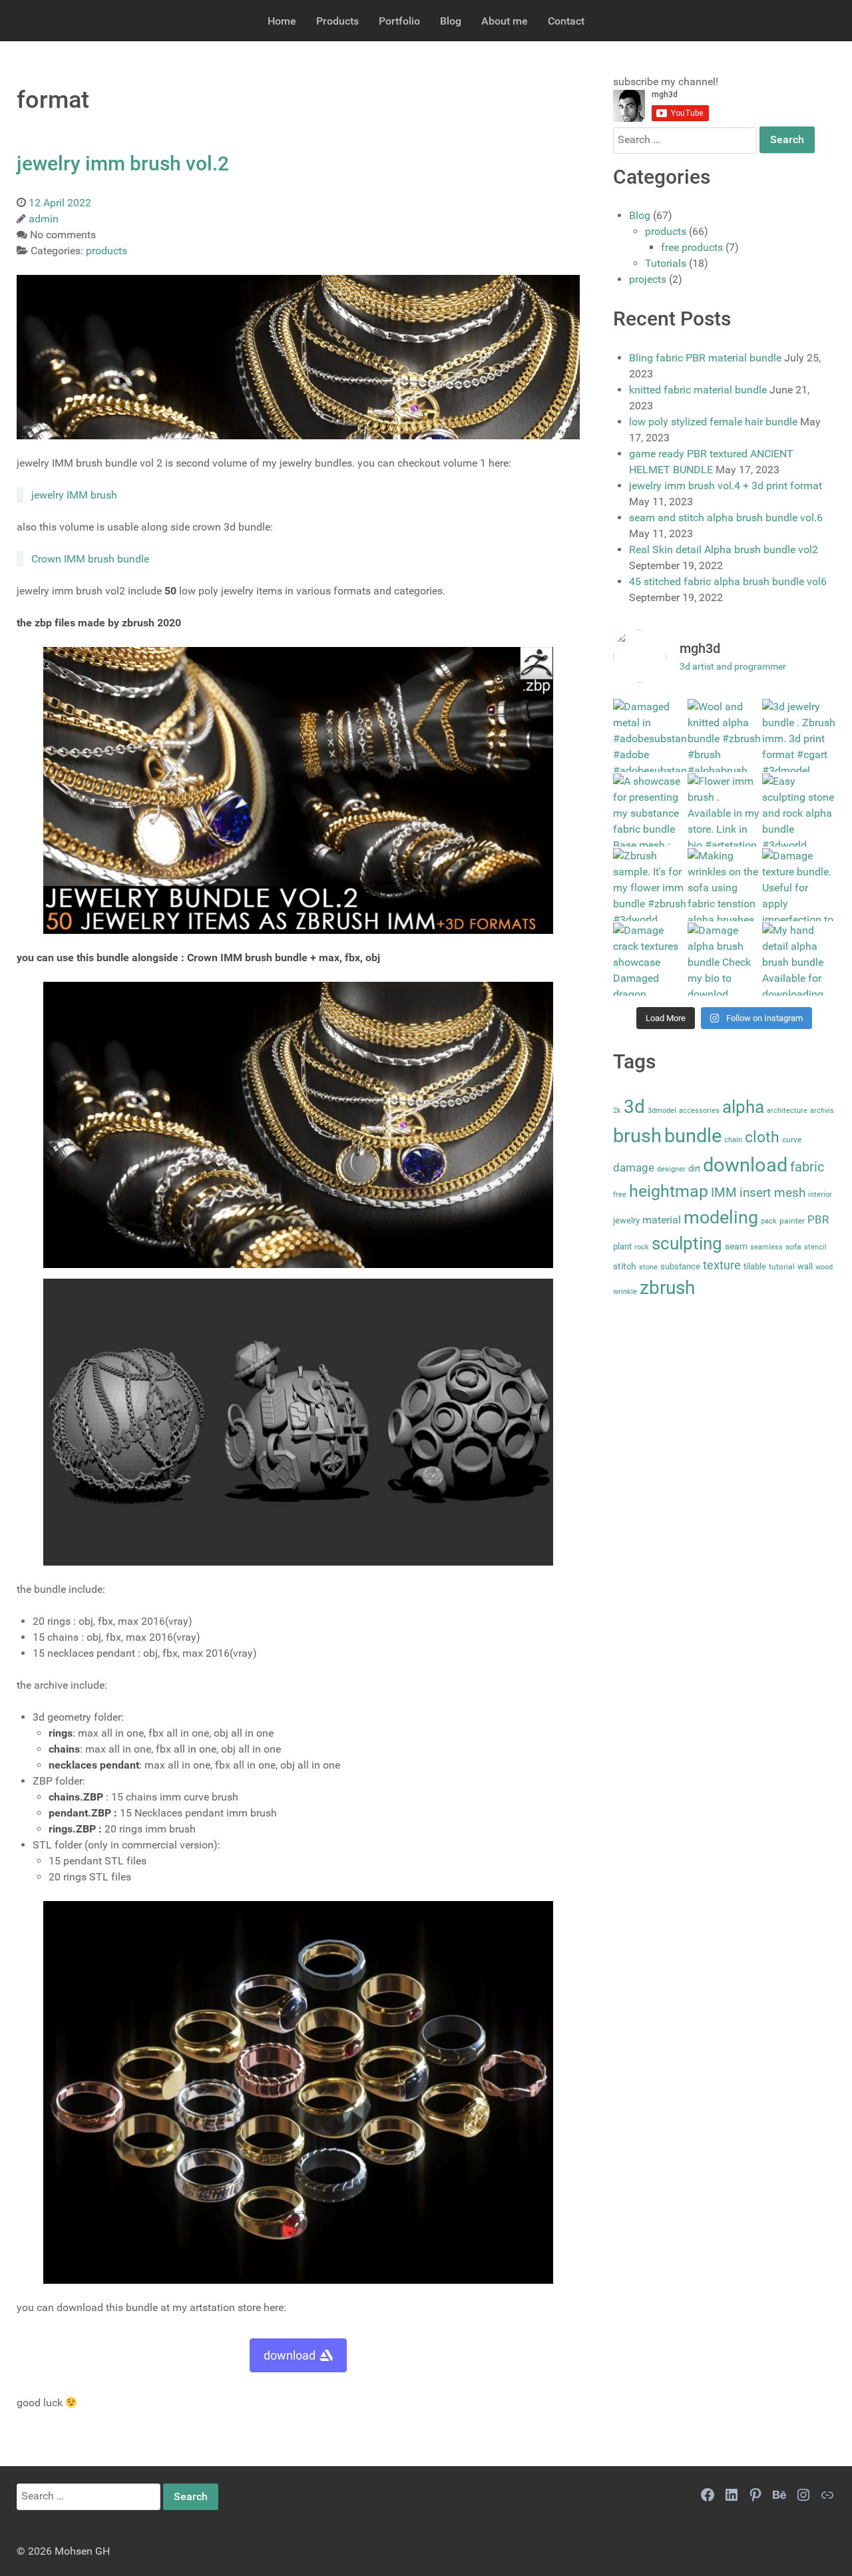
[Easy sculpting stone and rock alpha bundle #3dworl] (799, 810)
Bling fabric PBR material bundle (705, 358)
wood (824, 1267)
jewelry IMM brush (74, 495)
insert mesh (772, 1192)
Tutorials (666, 263)
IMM (724, 1192)
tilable (755, 1266)
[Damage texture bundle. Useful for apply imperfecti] (799, 885)
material (662, 1220)
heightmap (669, 1191)
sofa (793, 1247)
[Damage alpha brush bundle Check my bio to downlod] (724, 959)
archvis (822, 1111)
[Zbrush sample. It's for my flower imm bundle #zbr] (650, 885)
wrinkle (625, 1292)
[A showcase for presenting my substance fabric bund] (650, 810)
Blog (640, 215)
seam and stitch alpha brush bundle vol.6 (726, 518)
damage (634, 1168)
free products (692, 247)
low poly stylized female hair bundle (713, 422)
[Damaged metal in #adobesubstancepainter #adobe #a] (650, 736)
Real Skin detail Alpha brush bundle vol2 (724, 549)
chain (733, 1140)
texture (722, 1265)
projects (648, 279)
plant (622, 1246)
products (666, 231)
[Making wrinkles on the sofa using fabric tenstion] (724, 885)
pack (769, 1221)
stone (648, 1267)
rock (642, 1247)
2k (617, 1111)
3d (634, 1107)
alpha (743, 1107)
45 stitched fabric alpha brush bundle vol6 (728, 581)
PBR (818, 1219)
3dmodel (662, 1111)
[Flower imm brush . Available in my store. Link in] (724, 810)
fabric (807, 1167)
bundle (693, 1136)
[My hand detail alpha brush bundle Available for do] (799, 959)
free (620, 1194)
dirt (694, 1169)
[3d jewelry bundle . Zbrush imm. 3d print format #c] (799, 736)
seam (736, 1246)
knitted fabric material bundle (698, 390)
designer (671, 1169)
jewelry (626, 1220)
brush (637, 1136)
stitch (625, 1266)
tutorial (782, 1267)
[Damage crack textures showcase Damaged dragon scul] (650, 959)
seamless (766, 1247)
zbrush (667, 1288)
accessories (699, 1111)
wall (805, 1266)
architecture (787, 1111)
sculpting (687, 1243)
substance (680, 1266)
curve (792, 1140)
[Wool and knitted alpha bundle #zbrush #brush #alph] (724, 736)
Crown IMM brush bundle (90, 559)
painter (792, 1221)
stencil (815, 1247)
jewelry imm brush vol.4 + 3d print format (726, 486)
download (290, 2355)
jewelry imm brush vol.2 (123, 163)
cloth (762, 1137)
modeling (721, 1217)
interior (820, 1194)
